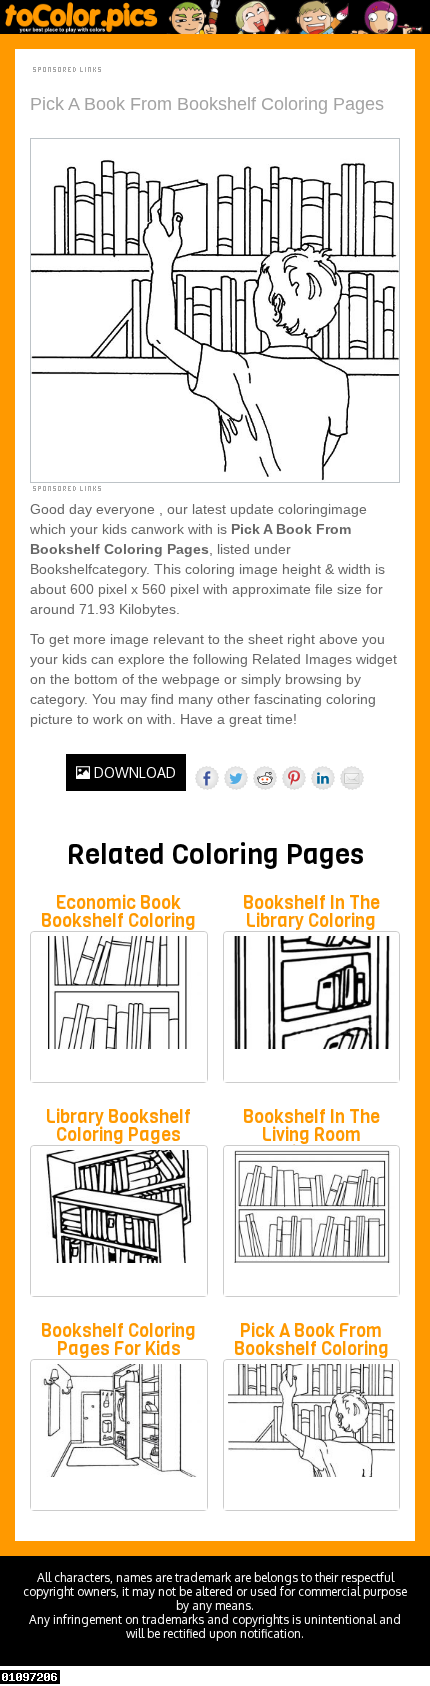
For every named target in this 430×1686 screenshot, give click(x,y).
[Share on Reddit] (265, 778)
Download (133, 772)
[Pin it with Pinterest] (294, 778)
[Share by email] (352, 778)
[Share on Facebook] (207, 778)
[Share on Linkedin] (323, 778)
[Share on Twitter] (236, 778)
